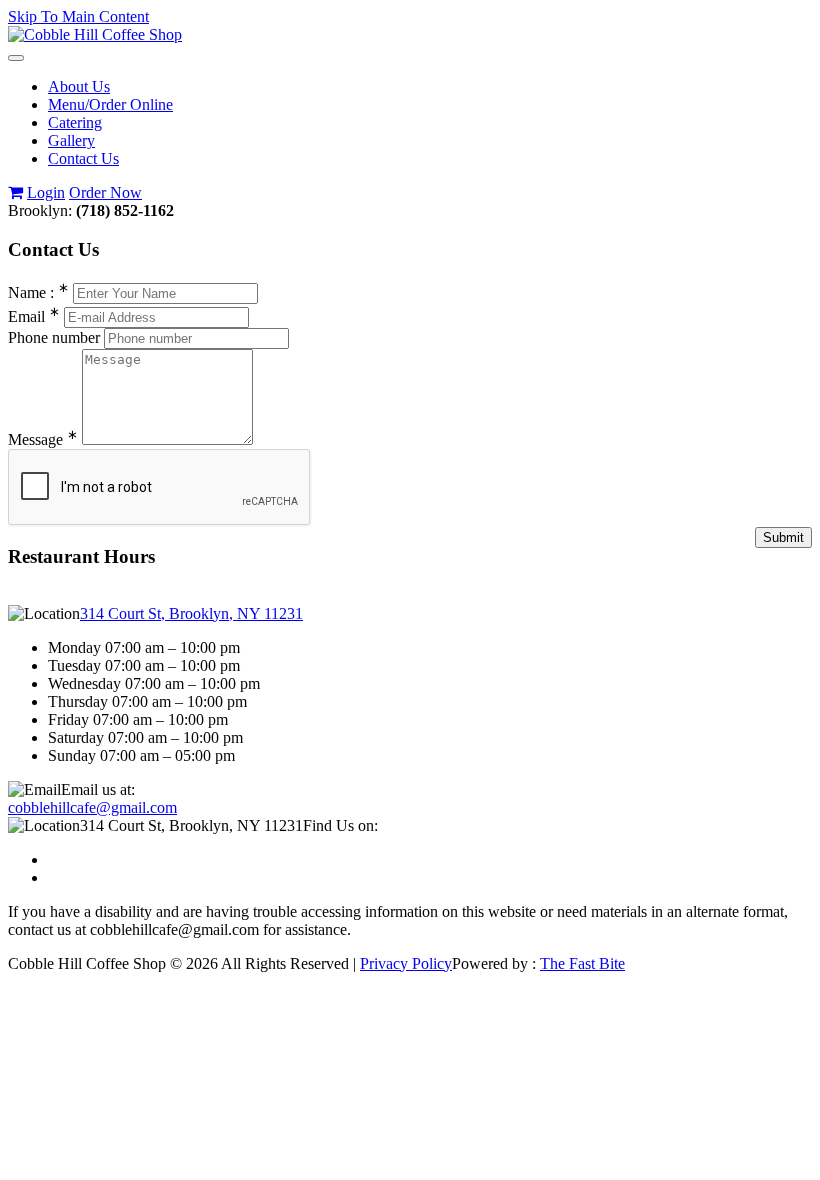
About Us (79, 86)
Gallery (71, 140)
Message (43, 439)
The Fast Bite (582, 963)
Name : (38, 292)
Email (34, 316)
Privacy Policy (406, 963)
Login (46, 192)
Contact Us (83, 158)
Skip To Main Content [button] (78, 16)
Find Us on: (340, 825)
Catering (75, 122)
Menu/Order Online (110, 104)
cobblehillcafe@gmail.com (92, 807)
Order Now (105, 192)
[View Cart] (15, 192)
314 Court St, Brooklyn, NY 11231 (191, 613)
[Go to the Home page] (95, 34)
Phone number (54, 337)
